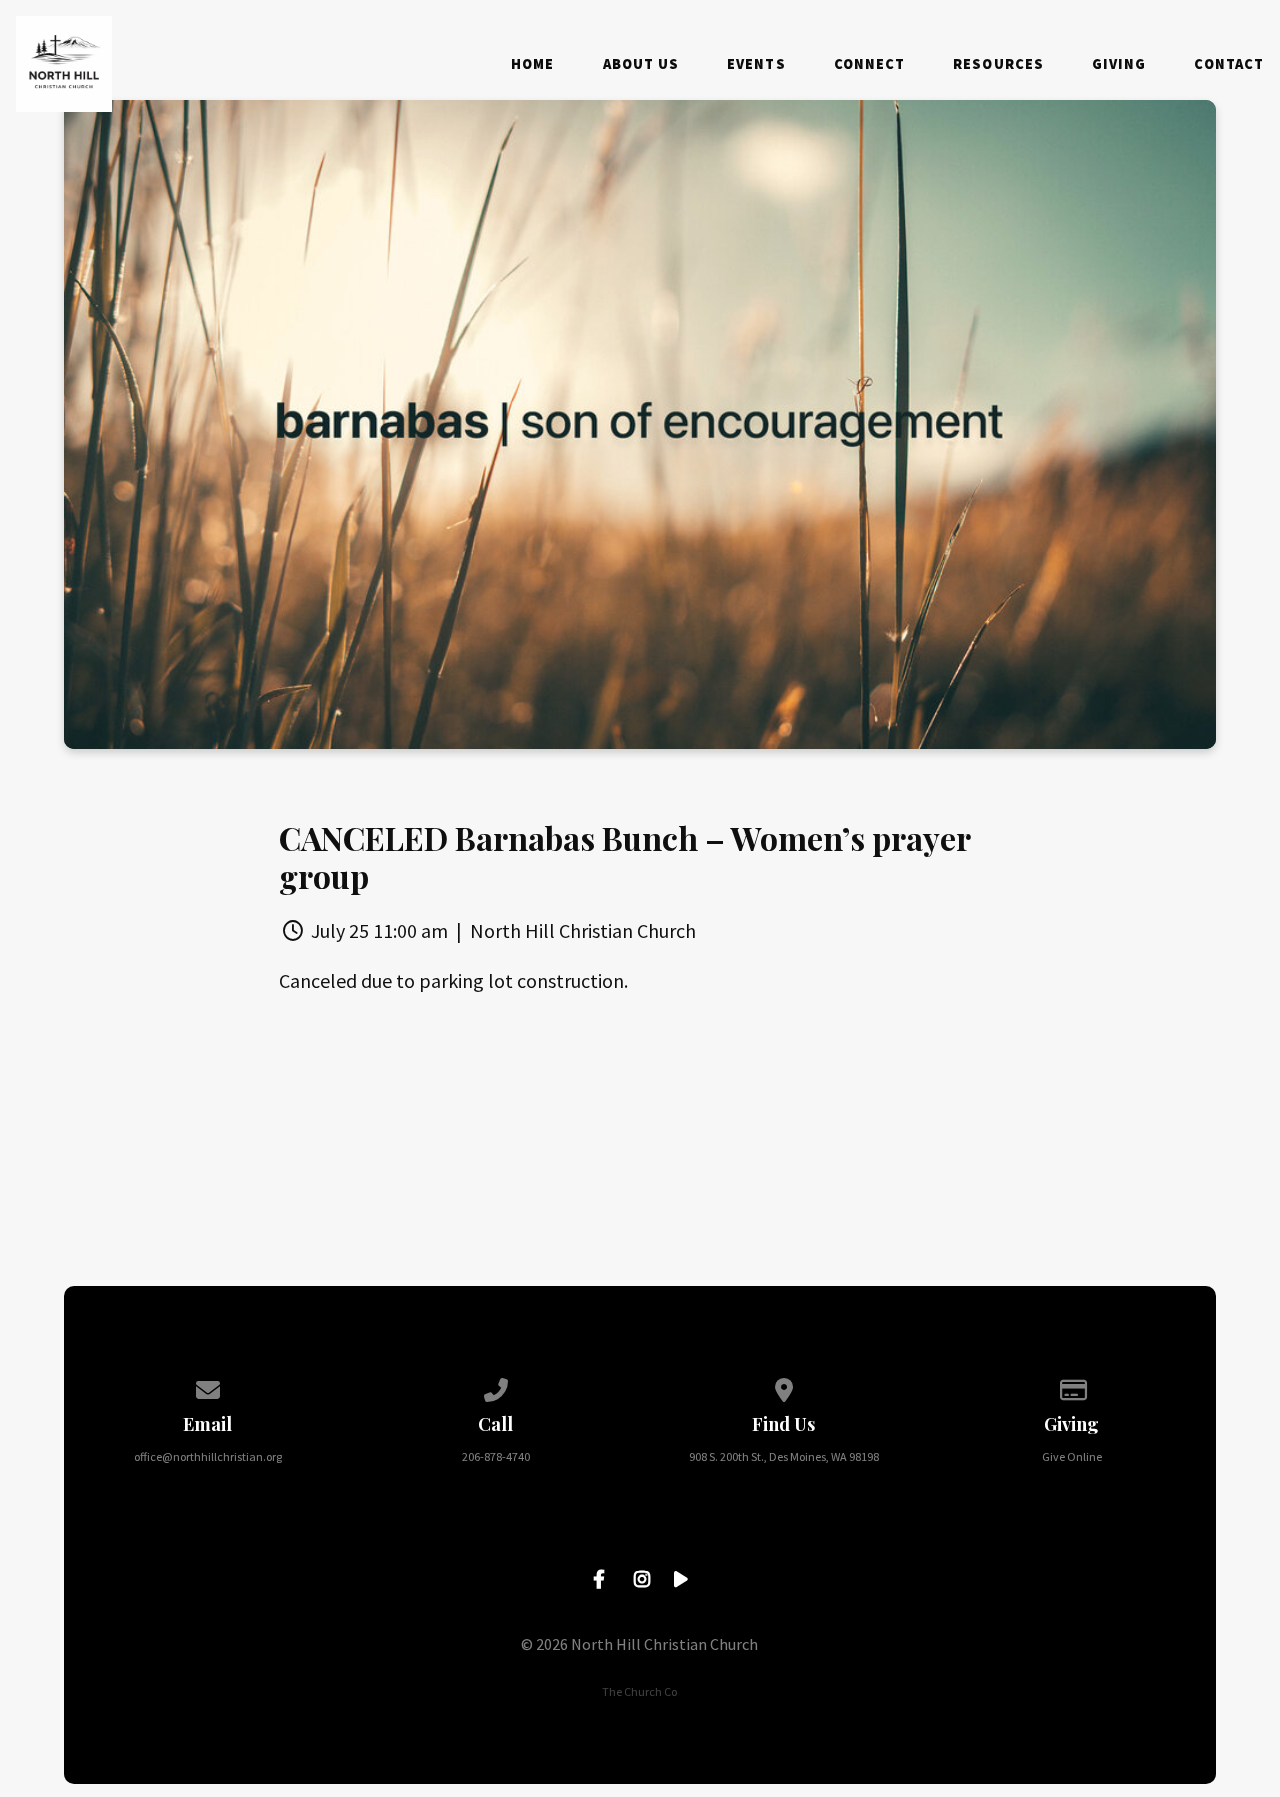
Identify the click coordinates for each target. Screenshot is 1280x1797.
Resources (998, 64)
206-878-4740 (496, 1456)
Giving (1119, 64)
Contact (1229, 64)
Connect (870, 64)
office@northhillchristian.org (208, 1456)
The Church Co (639, 1691)
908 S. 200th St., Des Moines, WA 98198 (784, 1456)
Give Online (1072, 1456)
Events (756, 64)
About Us (641, 64)
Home (532, 64)
